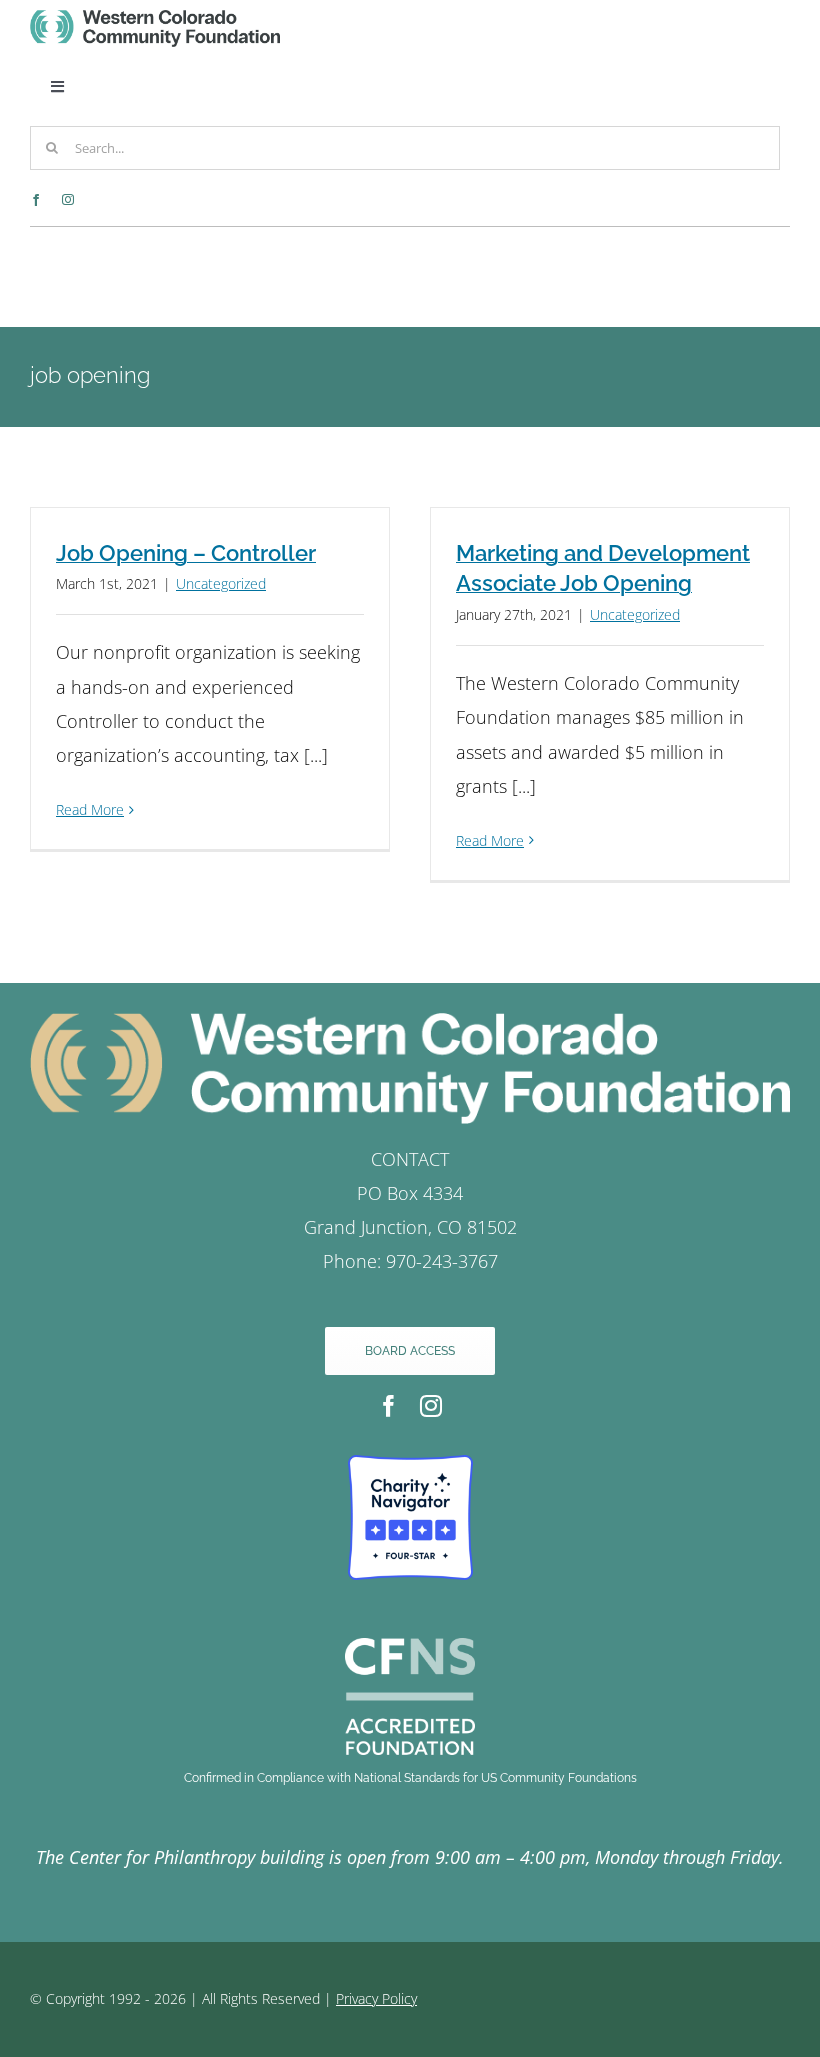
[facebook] (36, 200)
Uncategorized (221, 583)
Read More (90, 809)
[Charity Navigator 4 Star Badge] (410, 1464)
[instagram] (68, 200)
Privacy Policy (376, 1998)
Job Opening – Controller (186, 553)
